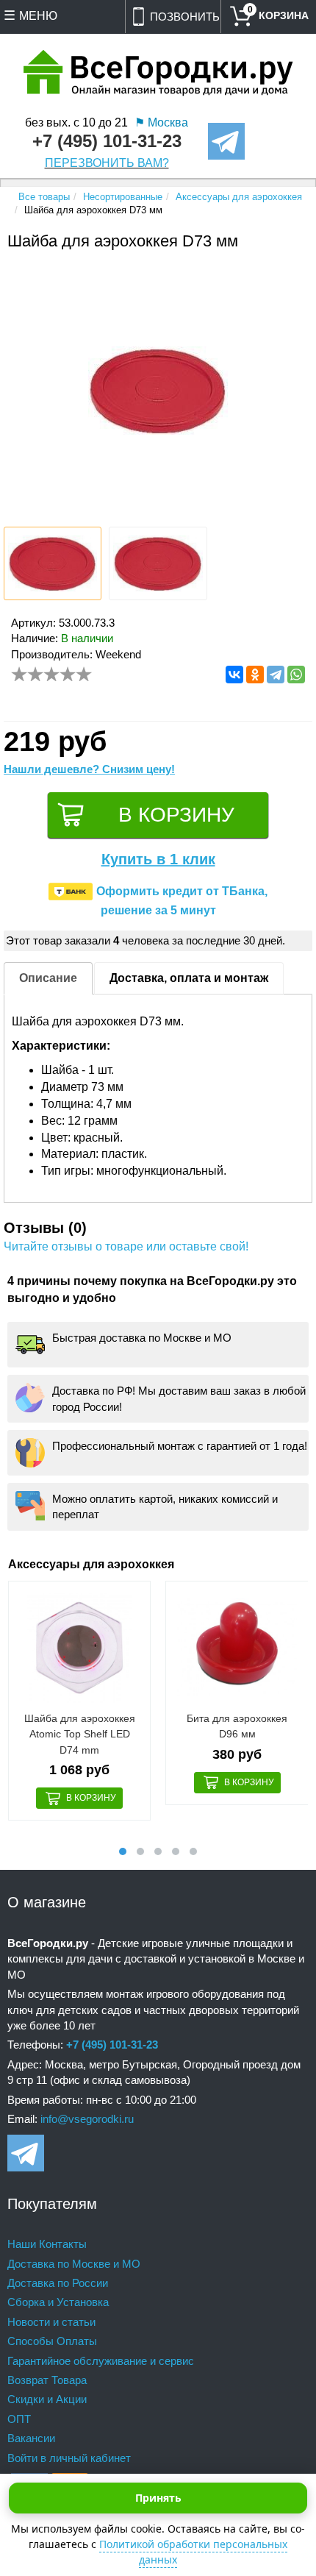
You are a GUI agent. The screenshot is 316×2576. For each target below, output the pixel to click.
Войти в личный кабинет (69, 2458)
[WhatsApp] (296, 675)
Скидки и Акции (47, 2399)
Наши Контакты (47, 2244)
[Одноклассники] (255, 675)
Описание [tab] (48, 978)
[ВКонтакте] (234, 675)
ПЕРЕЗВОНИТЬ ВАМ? (107, 163)
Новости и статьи (51, 2322)
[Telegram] (276, 675)
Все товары (44, 197)
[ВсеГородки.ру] (158, 74)
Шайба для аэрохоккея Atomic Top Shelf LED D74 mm (80, 1734)
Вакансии (31, 2438)
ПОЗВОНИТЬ (185, 17)
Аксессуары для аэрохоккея (239, 197)
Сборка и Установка (58, 2302)
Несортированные (123, 197)
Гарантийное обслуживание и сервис (101, 2361)
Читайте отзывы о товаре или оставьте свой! (126, 1246)
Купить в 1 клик (158, 859)
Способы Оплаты (52, 2341)
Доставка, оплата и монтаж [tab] (189, 978)
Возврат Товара (47, 2380)
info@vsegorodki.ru (87, 2119)
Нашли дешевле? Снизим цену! (89, 769)
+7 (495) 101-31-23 (107, 141)
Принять (158, 2498)
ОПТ (19, 2419)
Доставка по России (58, 2283)
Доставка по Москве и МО (74, 2264)
